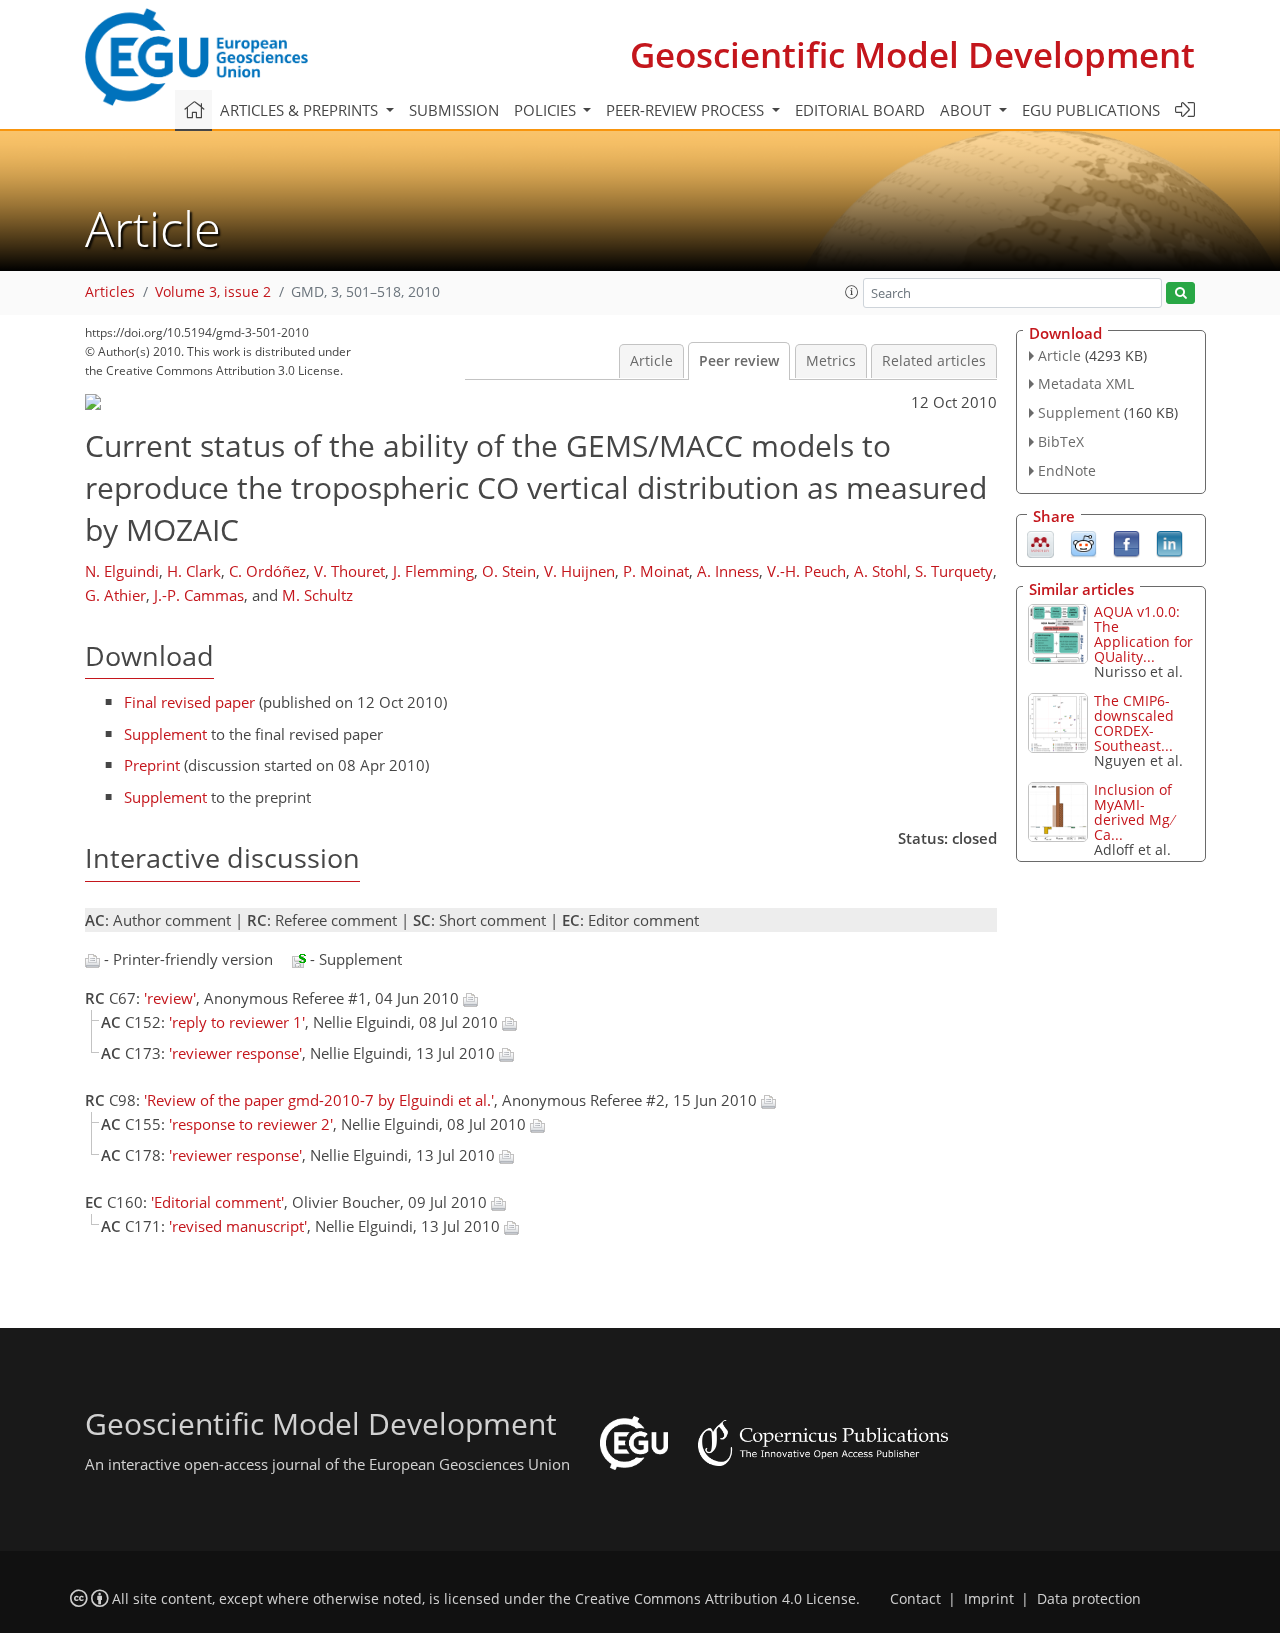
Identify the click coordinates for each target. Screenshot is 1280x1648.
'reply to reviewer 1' (237, 1022)
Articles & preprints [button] (301, 110)
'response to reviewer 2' (251, 1124)
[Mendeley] (1040, 542)
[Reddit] (1083, 542)
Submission (454, 110)
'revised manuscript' (238, 1226)
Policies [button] (547, 110)
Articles (110, 292)
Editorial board (860, 110)
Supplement (165, 734)
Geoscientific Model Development (912, 54)
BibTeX (1061, 441)
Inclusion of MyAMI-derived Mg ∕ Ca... (1135, 812)
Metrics (831, 361)
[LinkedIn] (1169, 542)
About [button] (967, 110)
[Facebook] (1126, 542)
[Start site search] (1180, 293)
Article (651, 361)
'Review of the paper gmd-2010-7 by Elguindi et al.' (319, 1100)
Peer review (739, 361)
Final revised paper (189, 702)
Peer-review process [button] (687, 110)
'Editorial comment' (217, 1202)
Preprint (152, 765)
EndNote (1067, 470)
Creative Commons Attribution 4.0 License (715, 1599)
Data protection (1089, 1599)
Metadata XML (1086, 383)
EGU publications (1091, 110)
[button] (852, 292)
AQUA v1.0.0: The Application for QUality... (1143, 634)
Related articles (934, 361)
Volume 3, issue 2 (213, 292)
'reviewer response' (235, 1053)
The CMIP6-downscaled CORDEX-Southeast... (1134, 723)
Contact (915, 1599)
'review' (170, 998)
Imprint (989, 1599)
